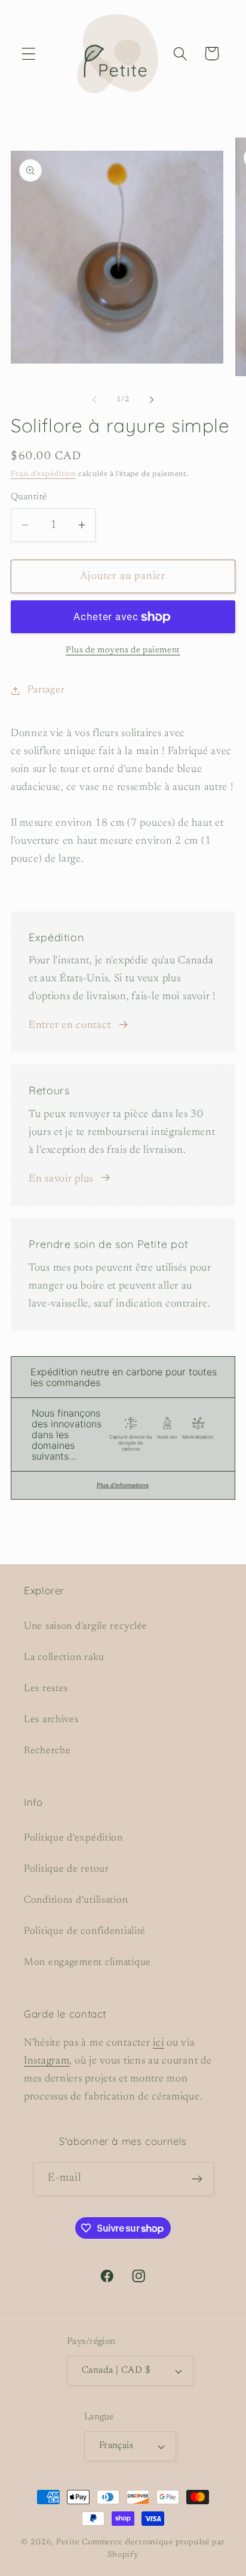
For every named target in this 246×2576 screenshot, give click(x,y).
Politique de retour (67, 1869)
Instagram (47, 2061)
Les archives (51, 1720)
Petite (68, 2542)
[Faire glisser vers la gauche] (94, 400)
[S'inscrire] (197, 2179)
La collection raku (64, 1658)
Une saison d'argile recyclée (86, 1626)
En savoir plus (61, 1179)
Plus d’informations (123, 1485)
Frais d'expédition (43, 474)
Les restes (46, 1689)
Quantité (29, 497)
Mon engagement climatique (87, 1962)
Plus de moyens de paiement (123, 650)
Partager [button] (46, 690)
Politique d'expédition (73, 1838)
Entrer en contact (70, 1025)
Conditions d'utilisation (76, 1900)
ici (158, 2043)
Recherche (47, 1751)
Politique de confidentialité (85, 1931)
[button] (29, 54)
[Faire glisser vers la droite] (152, 400)
